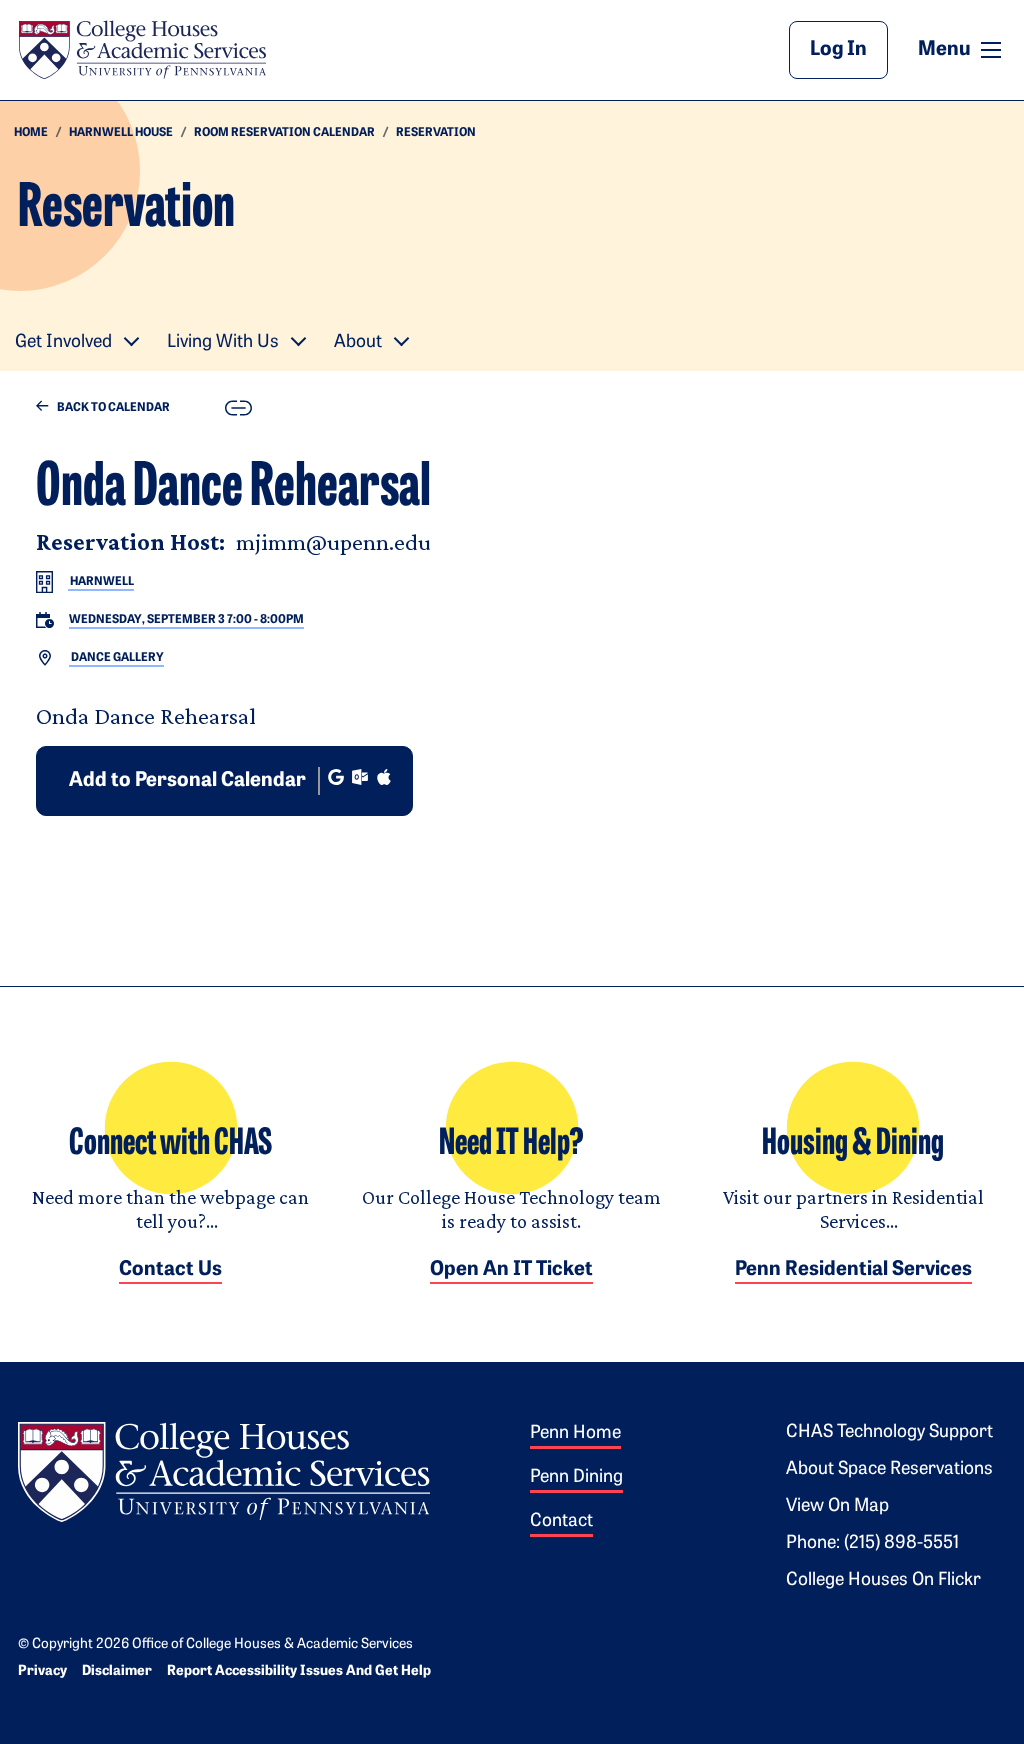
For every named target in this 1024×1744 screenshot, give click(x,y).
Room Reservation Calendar (284, 133)
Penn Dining (576, 1478)
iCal (384, 777)
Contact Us (170, 1270)
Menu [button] (962, 49)
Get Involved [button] (63, 343)
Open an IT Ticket (511, 1270)
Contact (561, 1522)
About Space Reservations (889, 1470)
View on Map (837, 1507)
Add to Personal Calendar (187, 781)
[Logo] (224, 1469)
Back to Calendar (112, 408)
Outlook (360, 777)
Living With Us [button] (223, 343)
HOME (31, 133)
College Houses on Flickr (883, 1581)
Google (336, 777)
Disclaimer (117, 1671)
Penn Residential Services (853, 1270)
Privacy (42, 1671)
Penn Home (575, 1434)
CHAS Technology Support (889, 1433)
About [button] (358, 343)
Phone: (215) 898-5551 (872, 1544)
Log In (838, 50)
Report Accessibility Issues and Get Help (299, 1671)
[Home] (142, 50)
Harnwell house (121, 133)
